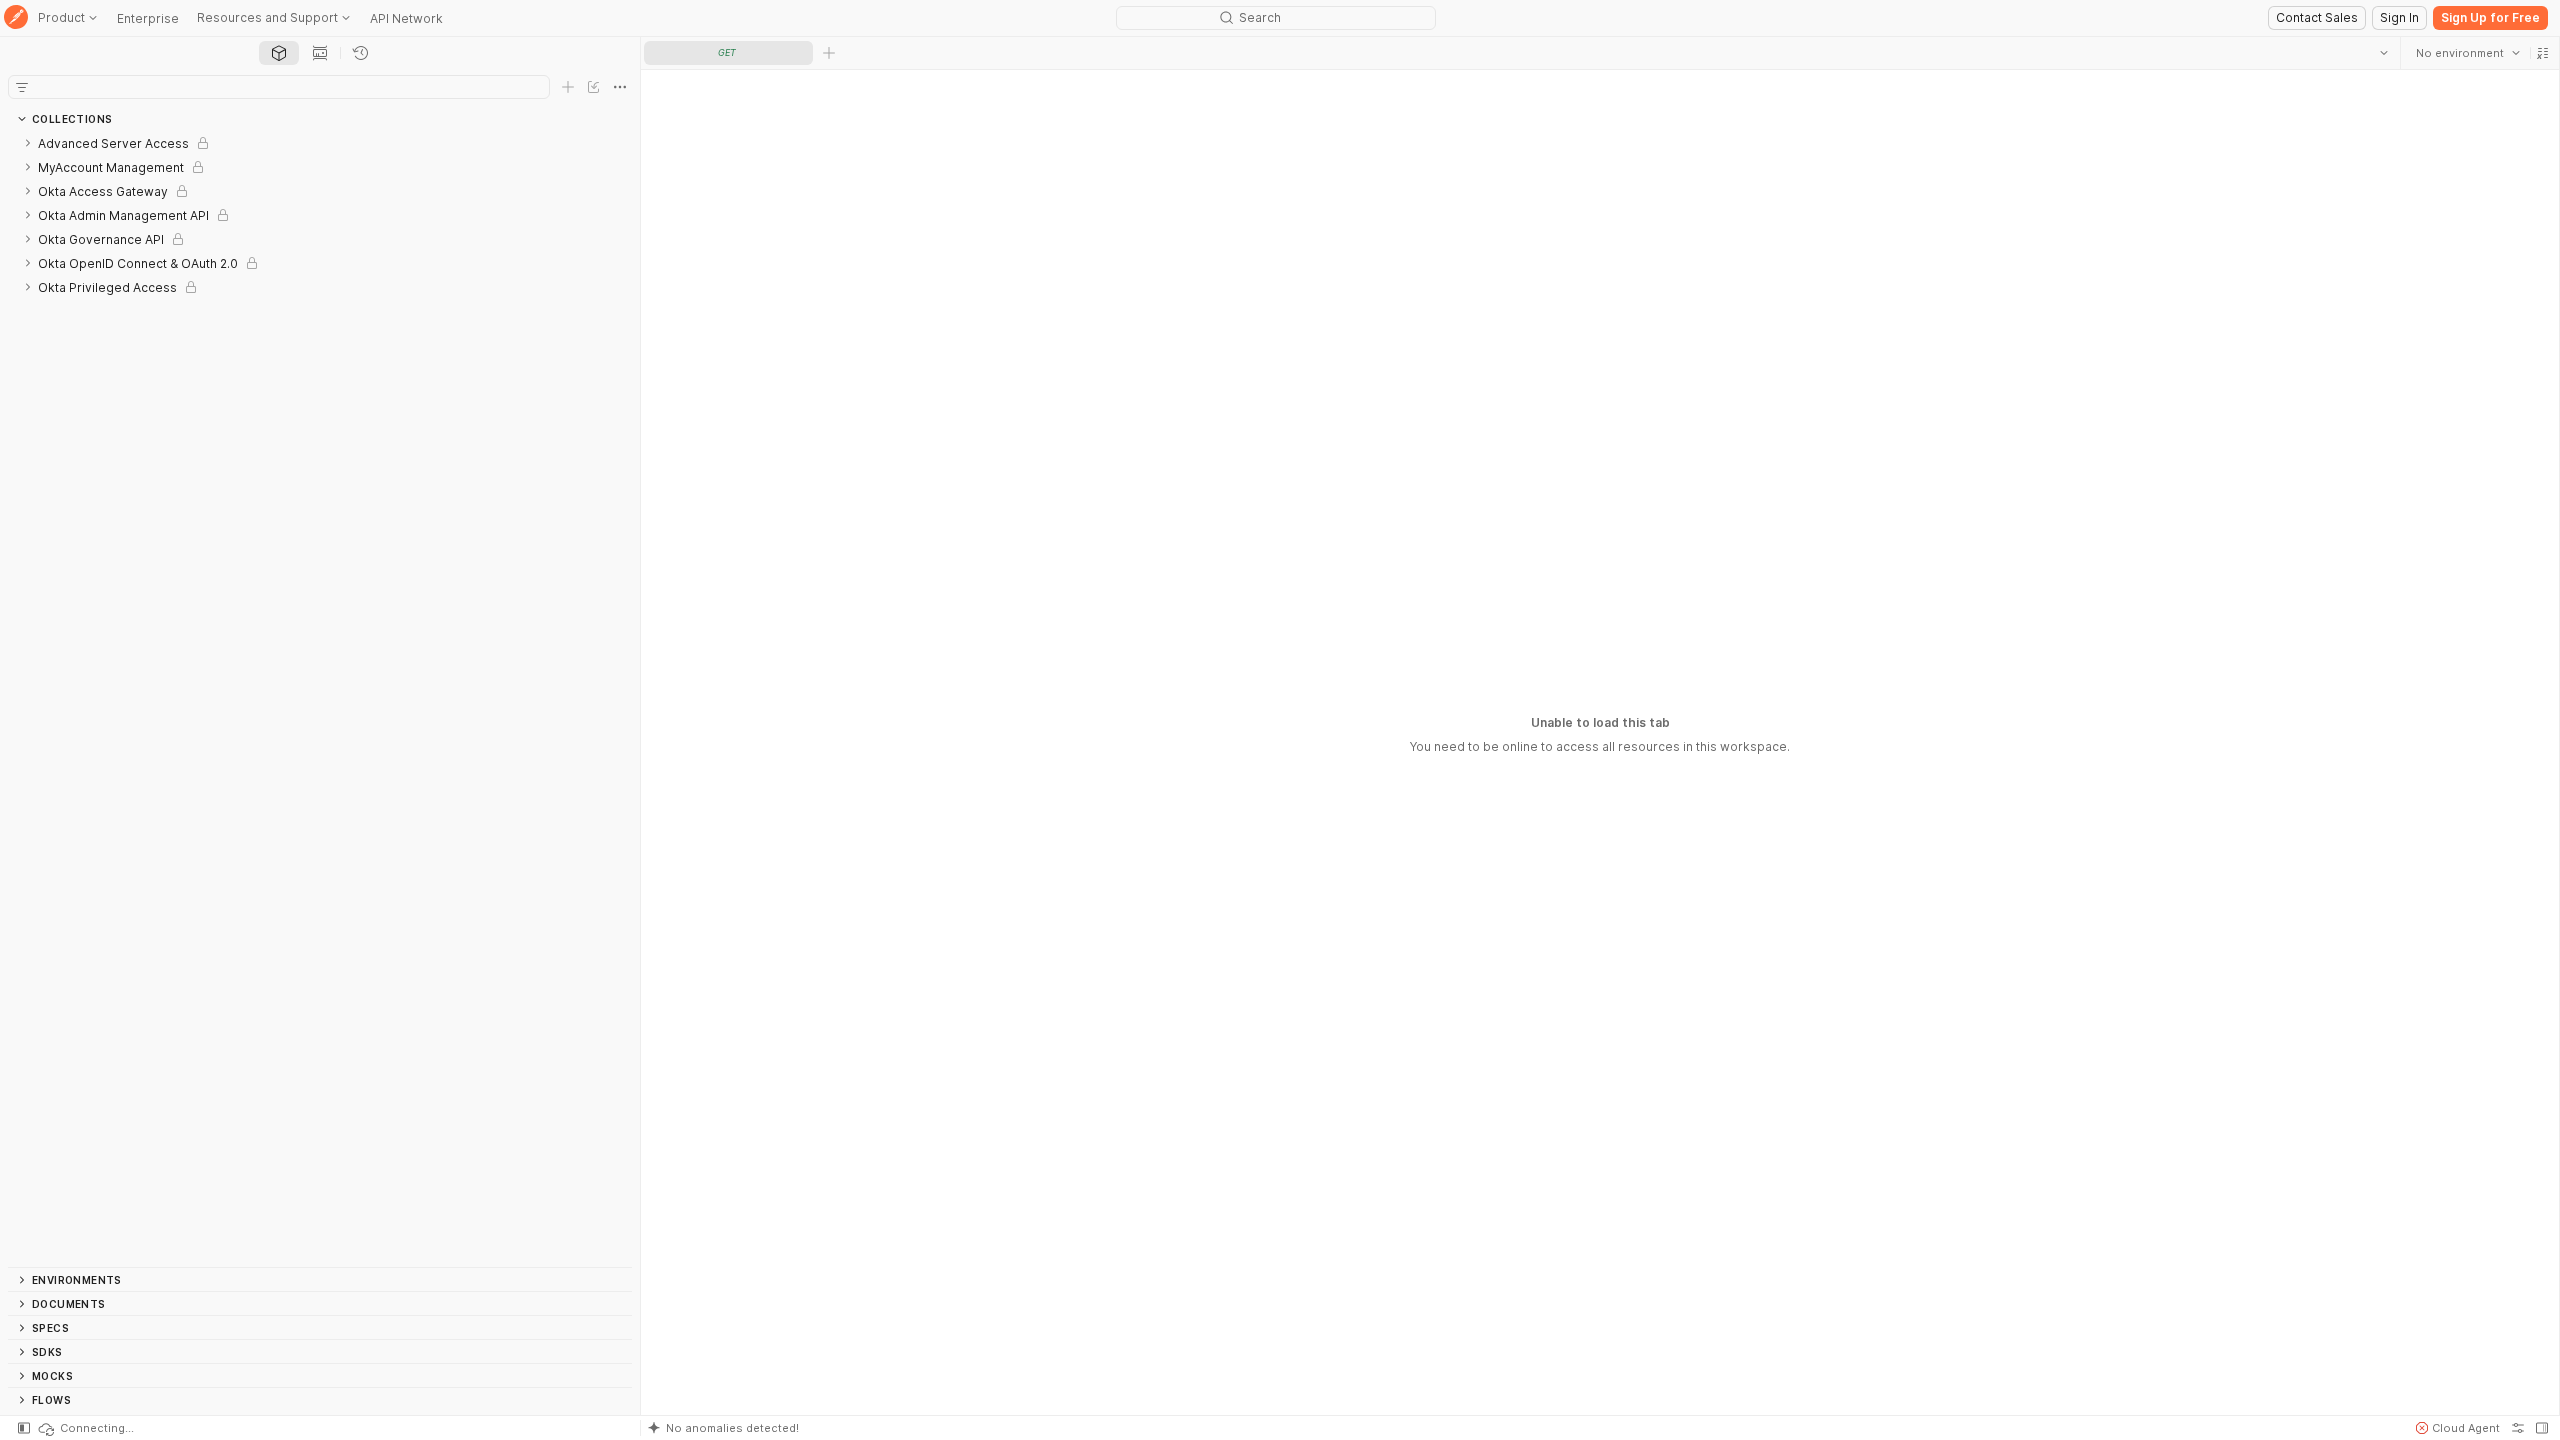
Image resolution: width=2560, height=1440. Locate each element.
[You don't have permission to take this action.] (829, 53)
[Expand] (28, 143)
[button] (2542, 53)
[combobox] (2467, 53)
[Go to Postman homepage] (16, 18)
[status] (85, 1428)
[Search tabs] (2383, 53)
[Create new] (568, 87)
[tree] (320, 699)
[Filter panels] (22, 87)
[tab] (279, 53)
